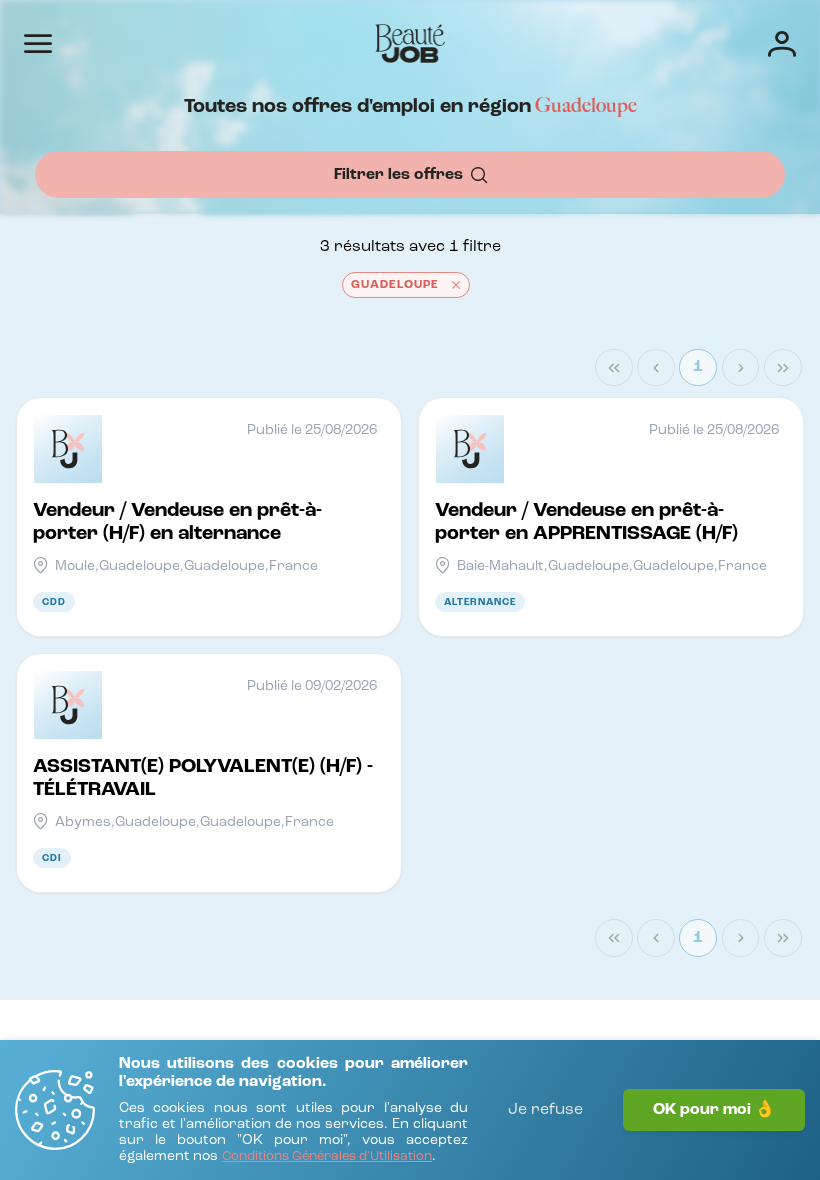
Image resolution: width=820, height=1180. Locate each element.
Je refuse (545, 1110)
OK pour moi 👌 (714, 1110)
